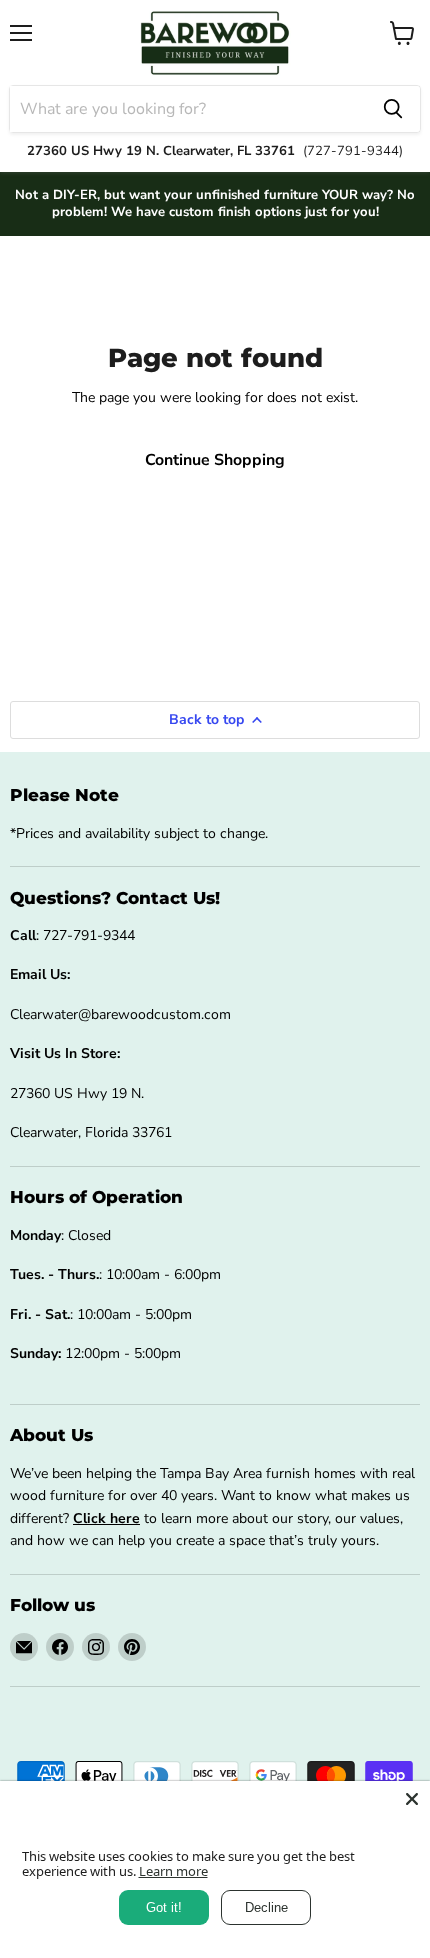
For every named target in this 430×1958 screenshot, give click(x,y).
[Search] (393, 109)
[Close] (412, 1799)
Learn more (173, 1871)
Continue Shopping (215, 460)
